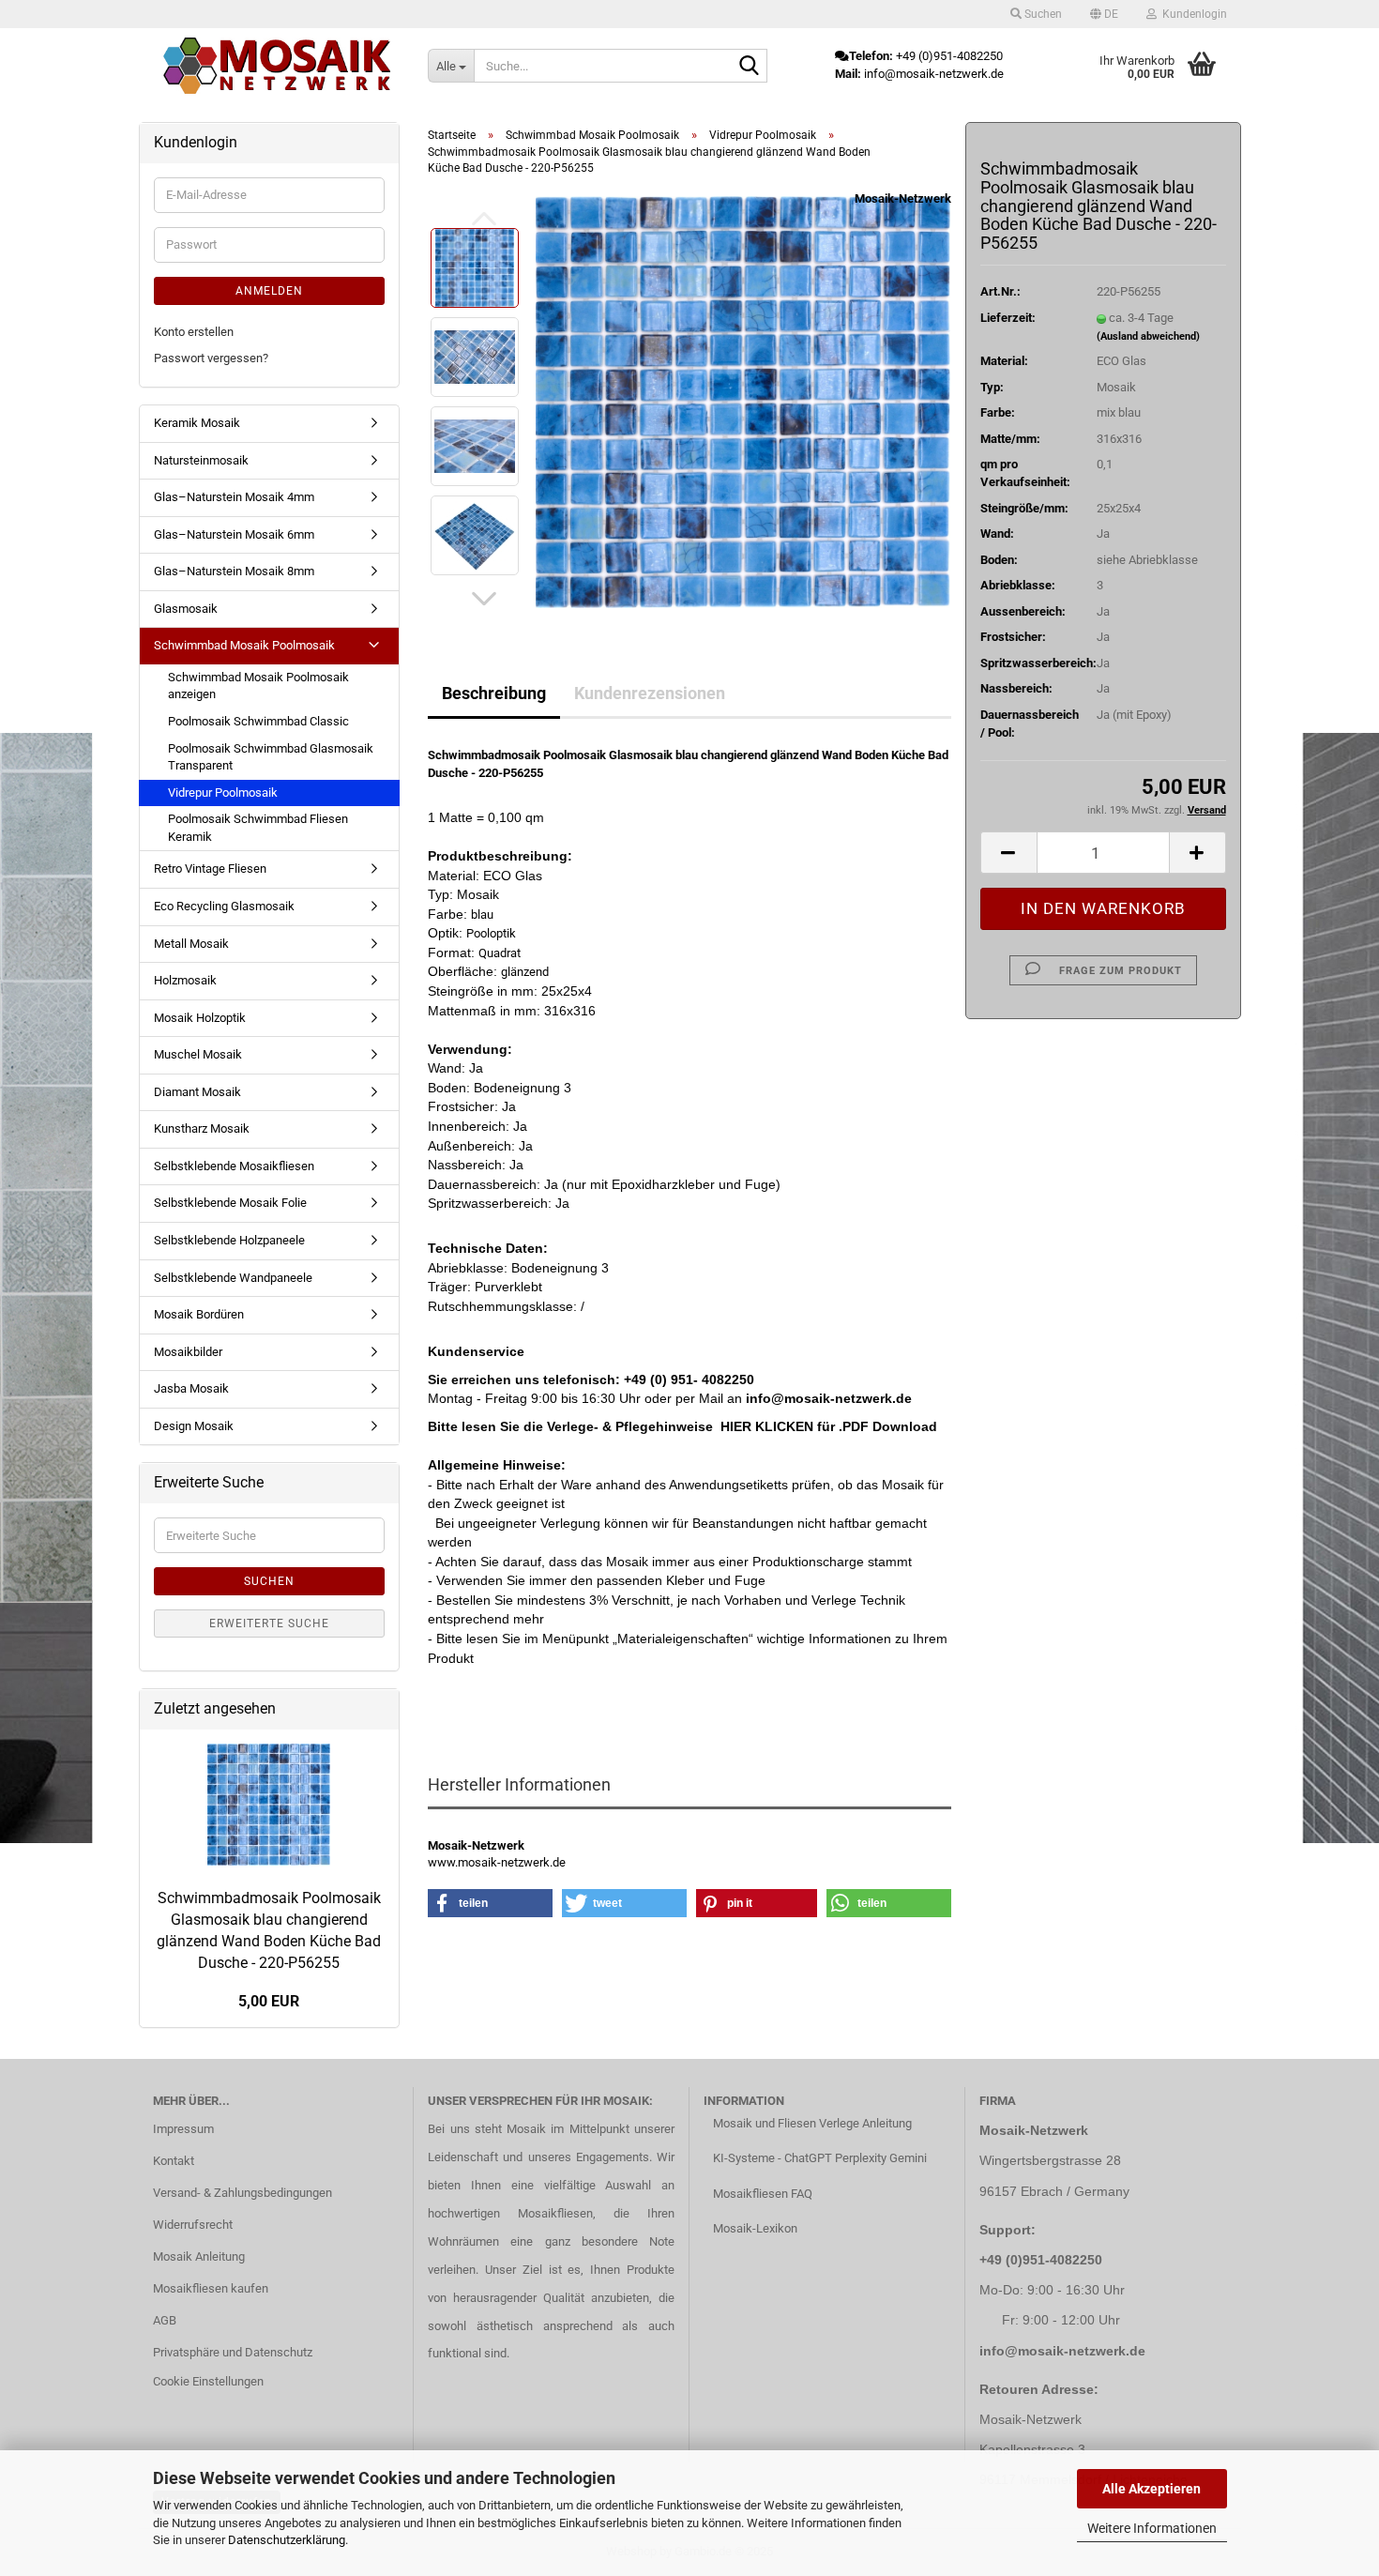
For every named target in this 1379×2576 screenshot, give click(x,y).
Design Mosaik (194, 1426)
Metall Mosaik (191, 944)
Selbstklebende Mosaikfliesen (234, 1166)
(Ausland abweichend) (1148, 336)
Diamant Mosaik (197, 1092)
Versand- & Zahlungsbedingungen (242, 2193)
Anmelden (269, 291)
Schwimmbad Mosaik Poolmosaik (244, 645)
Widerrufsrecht (193, 2225)
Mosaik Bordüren (199, 1314)
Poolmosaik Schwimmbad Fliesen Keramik (258, 828)
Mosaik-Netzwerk (903, 198)
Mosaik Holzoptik (200, 1018)
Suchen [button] (1042, 14)
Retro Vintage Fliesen (210, 869)
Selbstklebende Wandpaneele (233, 1278)
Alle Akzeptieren (1152, 2489)
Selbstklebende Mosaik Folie (230, 1203)
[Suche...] (750, 67)
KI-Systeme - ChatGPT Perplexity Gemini (820, 2158)
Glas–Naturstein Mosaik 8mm (234, 571)
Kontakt (174, 2161)
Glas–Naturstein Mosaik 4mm (234, 497)
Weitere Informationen (1152, 2528)
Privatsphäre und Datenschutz (233, 2352)
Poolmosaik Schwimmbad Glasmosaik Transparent (271, 757)
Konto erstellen (194, 332)
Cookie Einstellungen (208, 2381)
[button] (1104, 14)
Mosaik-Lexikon (755, 2228)
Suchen (269, 1581)
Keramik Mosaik (197, 423)
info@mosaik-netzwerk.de (1062, 2351)
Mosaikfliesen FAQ (763, 2194)
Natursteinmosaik (201, 460)
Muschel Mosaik (198, 1054)
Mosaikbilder (188, 1352)
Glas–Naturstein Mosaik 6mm (234, 534)
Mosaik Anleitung (199, 2256)
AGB (165, 2320)
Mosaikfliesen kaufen (211, 2288)
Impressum (183, 2129)
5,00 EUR (269, 2001)
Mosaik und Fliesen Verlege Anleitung (812, 2123)
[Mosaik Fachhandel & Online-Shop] (277, 66)
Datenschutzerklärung (287, 2540)
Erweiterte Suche (269, 1623)
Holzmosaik (185, 980)
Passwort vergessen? (211, 358)
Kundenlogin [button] (1192, 14)
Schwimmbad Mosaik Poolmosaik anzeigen (258, 686)
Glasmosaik (186, 609)
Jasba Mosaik (191, 1388)
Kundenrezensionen (650, 693)
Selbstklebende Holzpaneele (229, 1240)
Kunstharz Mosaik (202, 1128)
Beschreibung (494, 693)
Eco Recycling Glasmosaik (224, 906)
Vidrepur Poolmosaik (223, 793)
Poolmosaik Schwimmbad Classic (258, 721)
